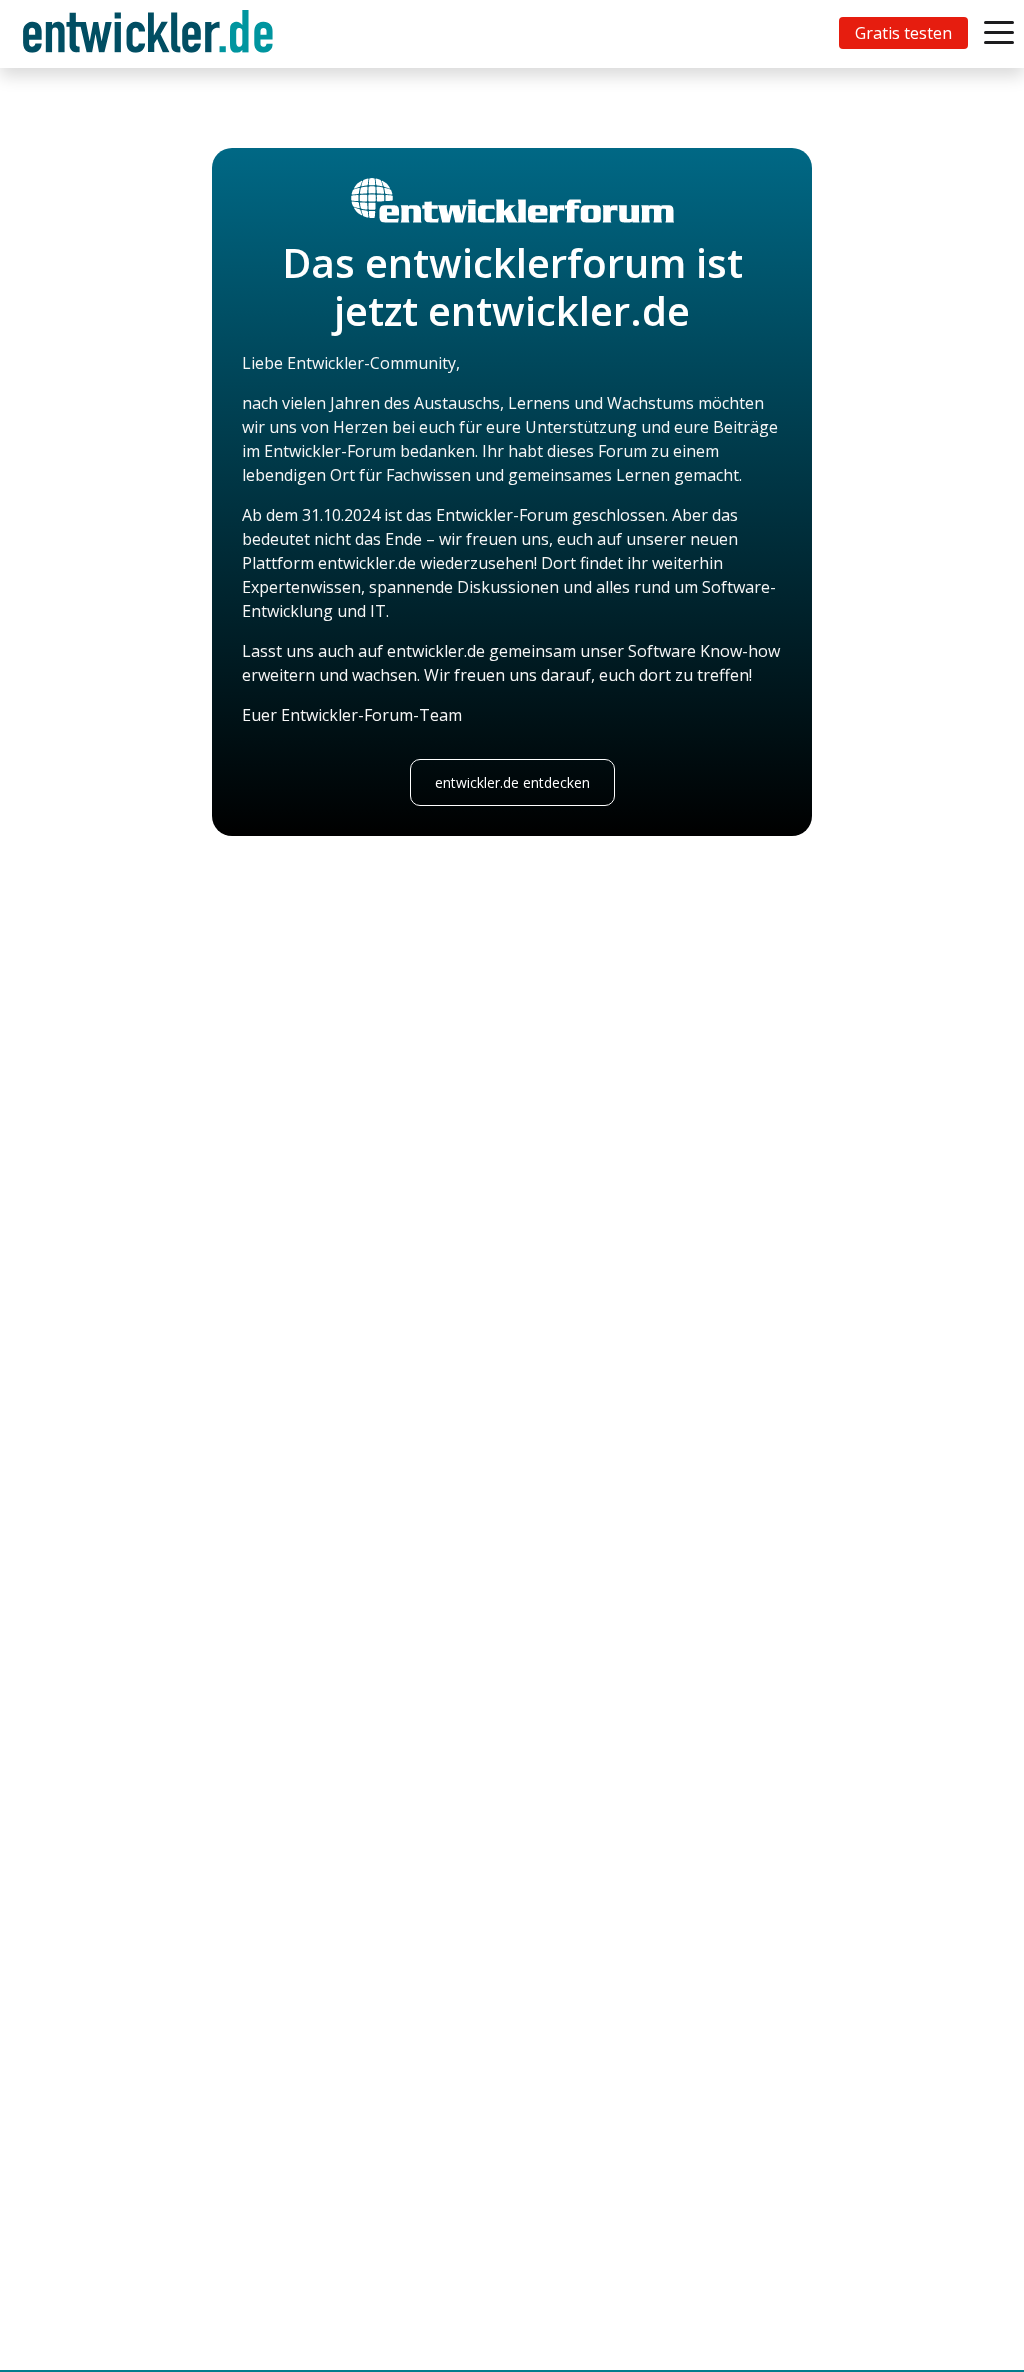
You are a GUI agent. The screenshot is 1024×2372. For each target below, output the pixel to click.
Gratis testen (903, 33)
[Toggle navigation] (152, 34)
